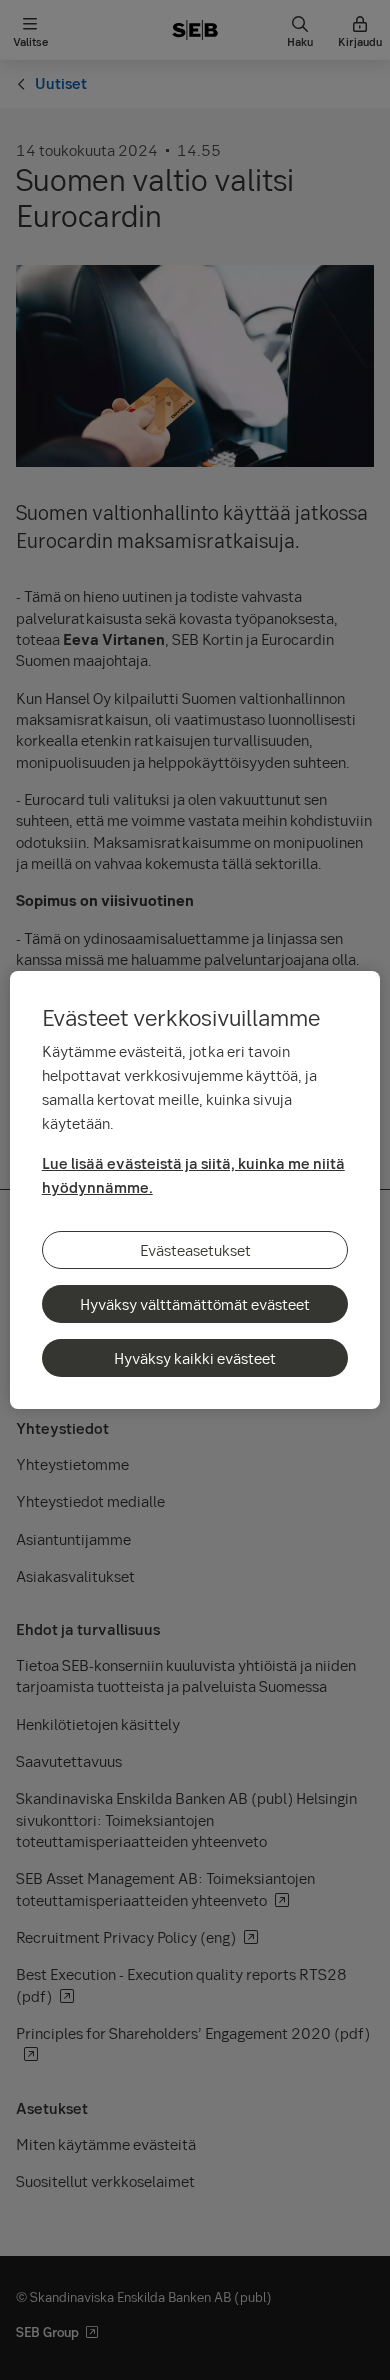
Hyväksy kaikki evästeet (195, 1358)
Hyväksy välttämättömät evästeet (195, 1304)
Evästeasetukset (195, 1250)
